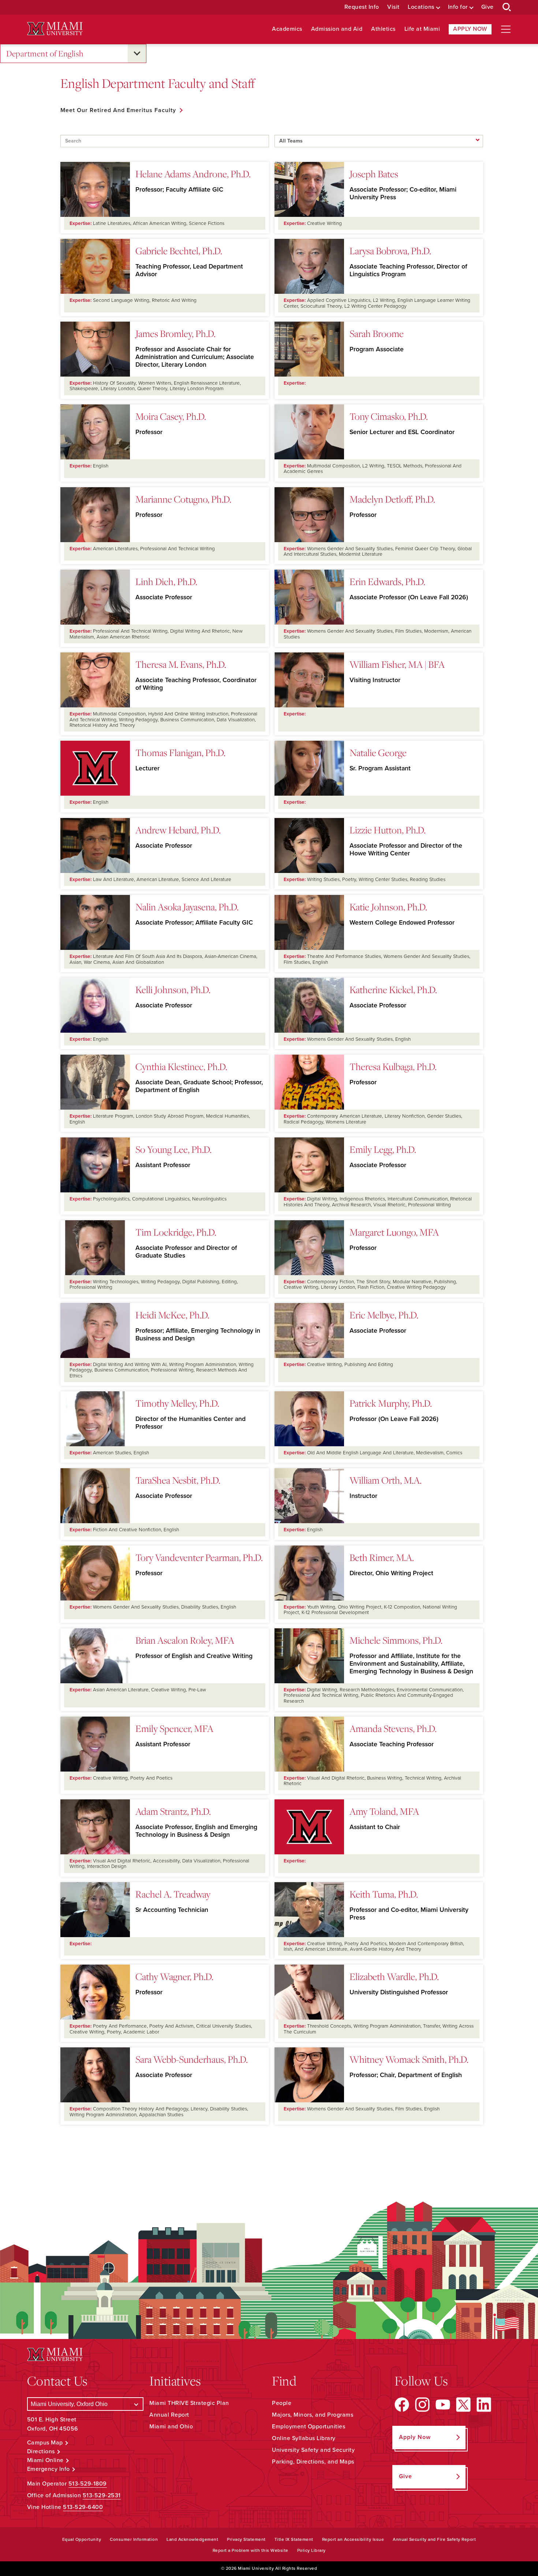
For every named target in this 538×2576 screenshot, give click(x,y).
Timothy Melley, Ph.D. (177, 1403)
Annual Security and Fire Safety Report (434, 2539)
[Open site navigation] (506, 29)
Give (487, 7)
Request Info (362, 7)
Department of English (45, 53)
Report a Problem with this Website (251, 2550)
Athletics (383, 29)
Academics (287, 29)
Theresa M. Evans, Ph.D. (181, 664)
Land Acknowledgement (192, 2539)
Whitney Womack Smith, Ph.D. (409, 2059)
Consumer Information (134, 2539)
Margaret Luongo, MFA (394, 1232)
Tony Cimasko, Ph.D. (389, 416)
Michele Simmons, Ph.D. (396, 1640)
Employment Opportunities (309, 2427)
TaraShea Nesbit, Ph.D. (178, 1480)
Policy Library (311, 2550)
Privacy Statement (246, 2539)
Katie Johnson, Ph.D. (388, 907)
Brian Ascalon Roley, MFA (185, 1640)
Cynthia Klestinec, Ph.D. (181, 1066)
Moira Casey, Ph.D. (171, 416)
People (282, 2403)
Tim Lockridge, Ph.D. (176, 1232)
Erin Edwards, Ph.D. (387, 581)
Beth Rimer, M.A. (382, 1557)
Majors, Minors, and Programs (313, 2415)
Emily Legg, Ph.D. (383, 1149)
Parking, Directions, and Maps (313, 2462)
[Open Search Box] (507, 7)
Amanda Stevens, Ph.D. (393, 1728)
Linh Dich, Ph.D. (166, 581)
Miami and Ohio (171, 2427)
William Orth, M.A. (386, 1480)
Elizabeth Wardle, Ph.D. (394, 1976)
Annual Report (169, 2415)
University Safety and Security (313, 2450)
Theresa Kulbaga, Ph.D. (393, 1066)
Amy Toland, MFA (384, 1811)
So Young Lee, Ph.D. (173, 1149)
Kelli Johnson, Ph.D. (173, 989)
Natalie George (378, 752)
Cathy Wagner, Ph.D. (174, 1976)
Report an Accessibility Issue (353, 2539)
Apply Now (470, 29)
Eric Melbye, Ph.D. (384, 1315)
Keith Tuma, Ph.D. (384, 1894)
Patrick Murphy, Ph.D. (391, 1403)
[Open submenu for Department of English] (137, 53)
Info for (458, 7)
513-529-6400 (83, 2507)
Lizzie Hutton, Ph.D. (388, 830)
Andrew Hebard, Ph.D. (178, 830)
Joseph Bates (374, 174)
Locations (421, 7)
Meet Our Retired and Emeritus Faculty (118, 110)
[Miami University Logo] (55, 29)
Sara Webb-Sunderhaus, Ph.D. (192, 2059)
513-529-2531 (102, 2495)
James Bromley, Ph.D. (175, 333)
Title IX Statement (294, 2539)
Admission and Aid (337, 29)
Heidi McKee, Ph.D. (172, 1315)
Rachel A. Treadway (173, 1894)
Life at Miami (422, 29)
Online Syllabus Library (304, 2438)
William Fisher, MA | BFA (397, 664)
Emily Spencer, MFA (174, 1728)
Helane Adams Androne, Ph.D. (193, 174)
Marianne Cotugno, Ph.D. (183, 499)
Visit (393, 7)
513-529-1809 (88, 2484)
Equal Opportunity (82, 2539)
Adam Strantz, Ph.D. (173, 1811)
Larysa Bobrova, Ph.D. (390, 251)
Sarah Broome (377, 333)
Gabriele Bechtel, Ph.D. (179, 251)
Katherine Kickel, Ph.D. (393, 989)
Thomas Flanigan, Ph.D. (180, 752)
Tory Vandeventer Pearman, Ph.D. (199, 1557)
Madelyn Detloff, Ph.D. (392, 499)
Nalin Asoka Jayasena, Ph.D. (187, 907)
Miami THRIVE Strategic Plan (189, 2403)
